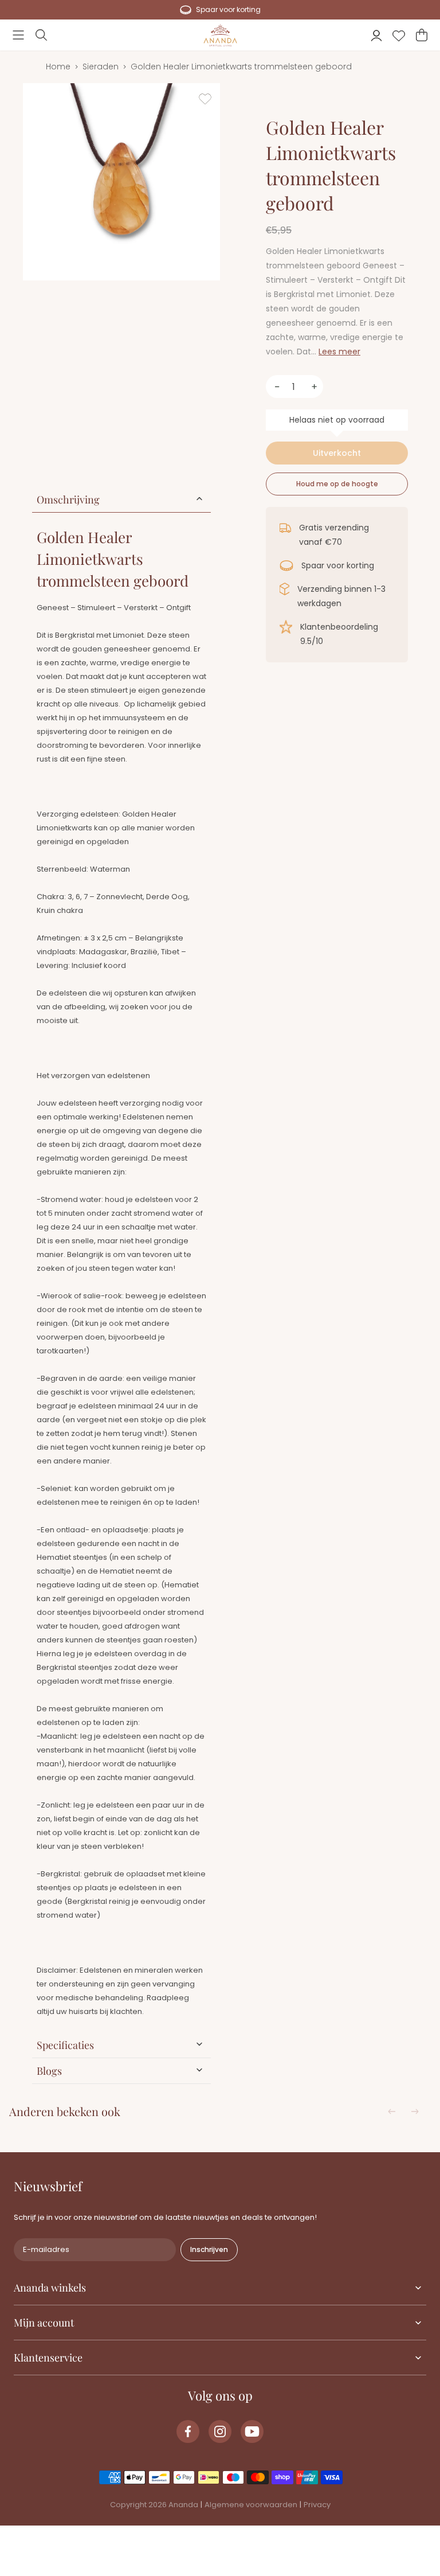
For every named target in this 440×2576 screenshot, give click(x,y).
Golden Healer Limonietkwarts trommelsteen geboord (241, 67)
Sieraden (101, 67)
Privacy (317, 2505)
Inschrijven (209, 2249)
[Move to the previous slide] (392, 2111)
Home (58, 67)
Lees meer (339, 352)
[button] (18, 35)
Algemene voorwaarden (251, 2505)
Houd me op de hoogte (337, 484)
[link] (188, 2431)
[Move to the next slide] (415, 2111)
